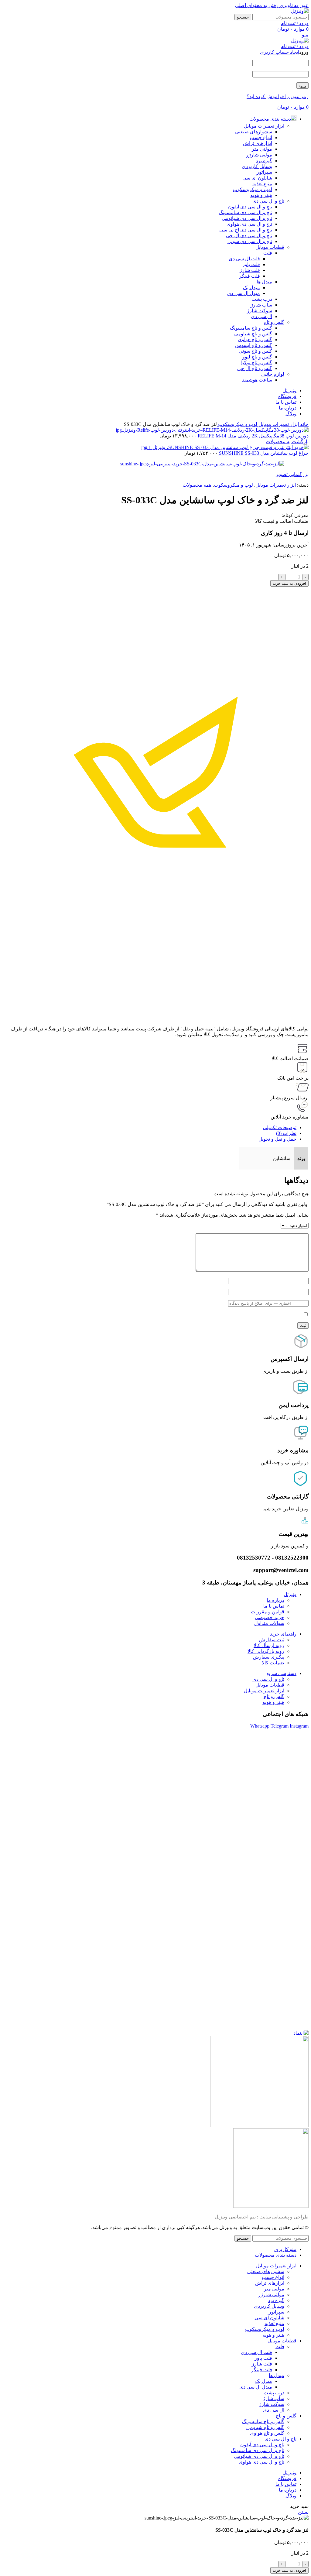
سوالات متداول (269, 1623)
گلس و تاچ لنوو (257, 357)
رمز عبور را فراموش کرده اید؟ (278, 96)
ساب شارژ (261, 305)
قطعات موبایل (270, 247)
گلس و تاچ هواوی (255, 339)
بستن (303, 2512)
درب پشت (262, 299)
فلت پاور (251, 264)
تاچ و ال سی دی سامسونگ (245, 212)
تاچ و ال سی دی (268, 201)
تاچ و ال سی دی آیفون (250, 207)
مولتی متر (262, 149)
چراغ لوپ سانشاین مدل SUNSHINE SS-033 (263, 453)
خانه (304, 424)
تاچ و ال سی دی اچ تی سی (246, 230)
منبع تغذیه (262, 184)
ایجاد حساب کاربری (280, 52)
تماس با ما (274, 1606)
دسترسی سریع (281, 1673)
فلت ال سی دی (244, 259)
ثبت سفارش (272, 1640)
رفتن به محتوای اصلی (257, 5)
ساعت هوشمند (257, 380)
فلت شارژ (250, 270)
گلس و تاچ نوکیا (257, 363)
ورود (302, 86)
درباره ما (275, 1600)
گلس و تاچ (274, 322)
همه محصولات (197, 485)
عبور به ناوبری (294, 5)
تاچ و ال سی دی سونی (250, 241)
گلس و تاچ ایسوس (254, 345)
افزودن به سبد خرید (289, 583)
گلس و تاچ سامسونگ (251, 328)
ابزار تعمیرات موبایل (264, 126)
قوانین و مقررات (268, 1612)
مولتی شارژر (259, 155)
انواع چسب (261, 137)
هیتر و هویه (261, 195)
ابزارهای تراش (258, 143)
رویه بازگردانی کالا (266, 1651)
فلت (268, 253)
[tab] (280, 1127)
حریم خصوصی (270, 1617)
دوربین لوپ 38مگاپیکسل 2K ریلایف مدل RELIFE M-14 (253, 436)
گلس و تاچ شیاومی (253, 334)
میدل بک (251, 288)
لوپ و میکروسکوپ (253, 189)
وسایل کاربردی (257, 166)
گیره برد (264, 161)
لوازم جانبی (273, 374)
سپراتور (264, 172)
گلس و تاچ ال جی (255, 368)
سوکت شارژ (260, 311)
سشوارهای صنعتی (254, 132)
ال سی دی (261, 316)
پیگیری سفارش (269, 1657)
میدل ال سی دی (244, 293)
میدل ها (264, 282)
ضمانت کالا (273, 1663)
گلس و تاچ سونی (255, 351)
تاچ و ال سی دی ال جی (249, 236)
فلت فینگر (249, 276)
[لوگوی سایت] (300, 11)
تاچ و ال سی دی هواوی (249, 224)
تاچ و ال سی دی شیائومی (247, 218)
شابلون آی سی (257, 178)
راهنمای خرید (283, 1634)
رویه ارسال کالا (269, 1645)
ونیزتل (290, 1594)
